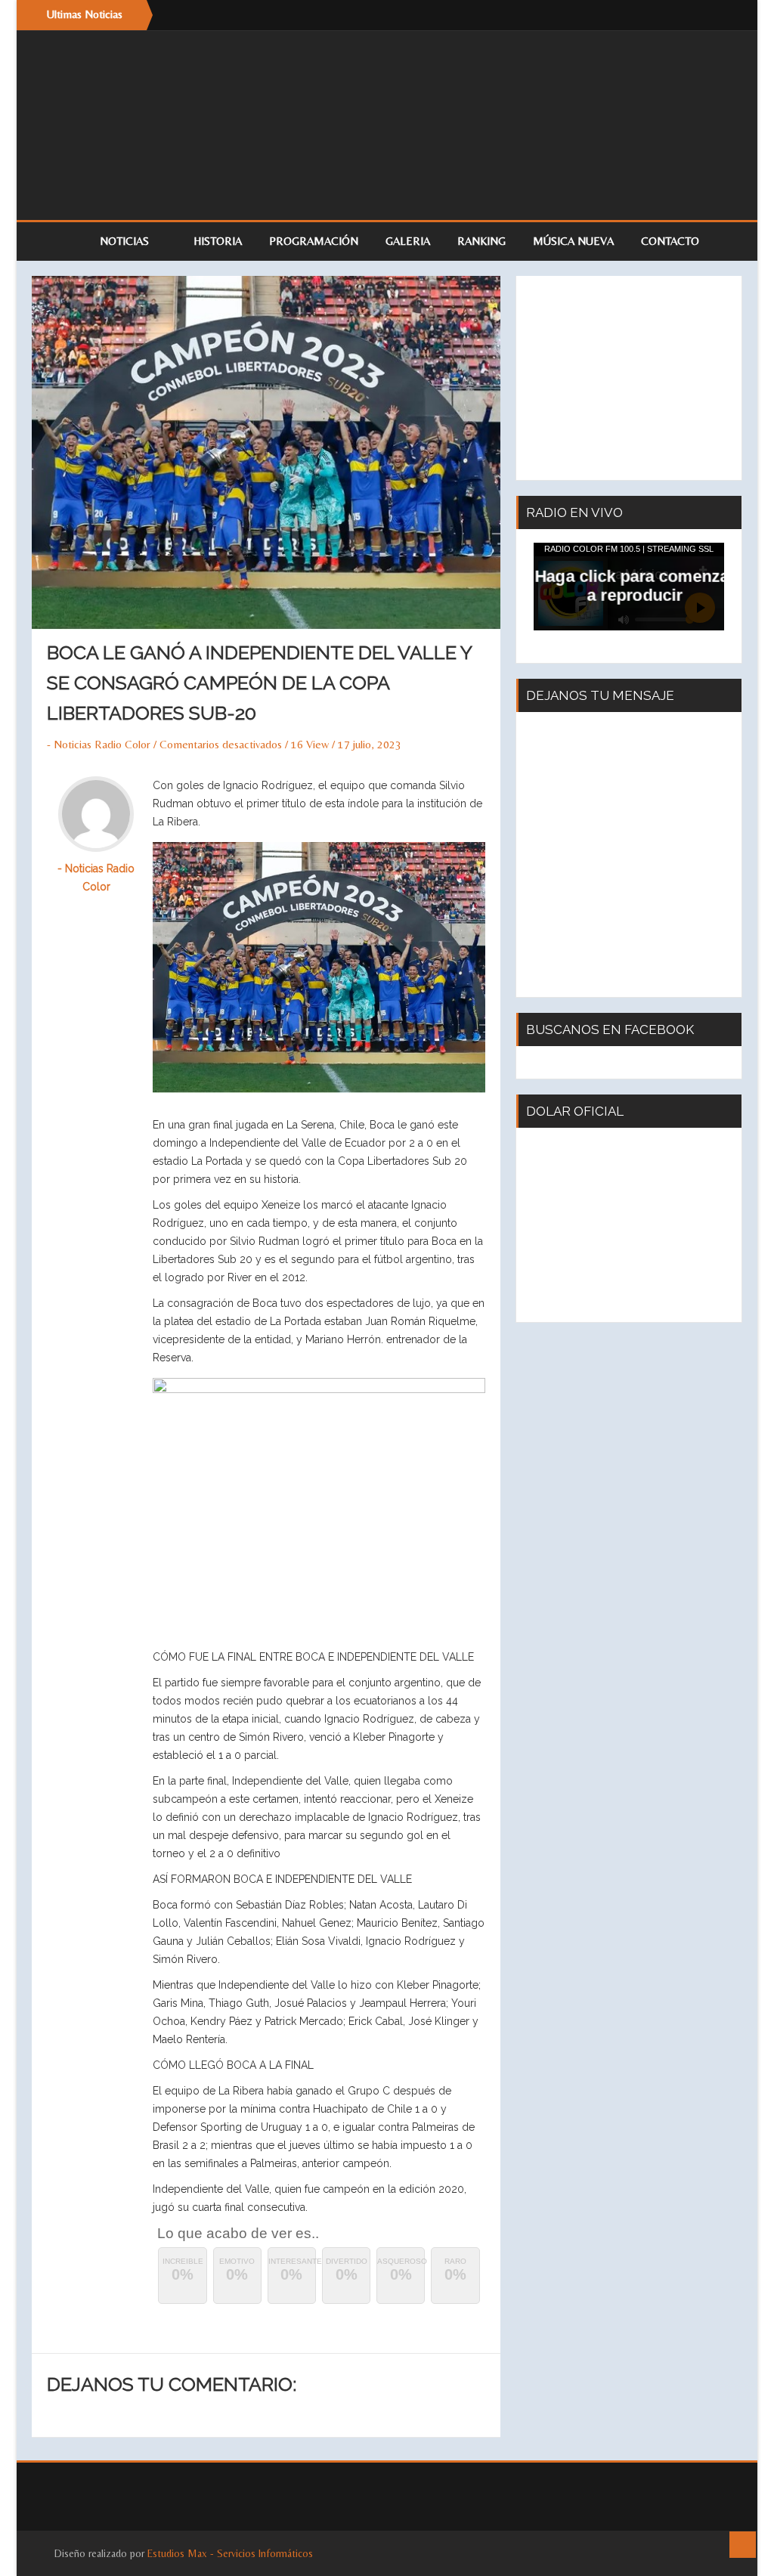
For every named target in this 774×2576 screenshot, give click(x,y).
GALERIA (408, 241)
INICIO (58, 241)
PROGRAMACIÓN (314, 241)
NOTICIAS (126, 241)
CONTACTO (670, 241)
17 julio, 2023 (370, 744)
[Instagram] (720, 15)
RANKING (481, 241)
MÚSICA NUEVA (573, 241)
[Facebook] (689, 15)
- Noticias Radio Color (99, 744)
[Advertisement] (629, 378)
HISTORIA (218, 241)
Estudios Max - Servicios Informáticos (230, 2553)
